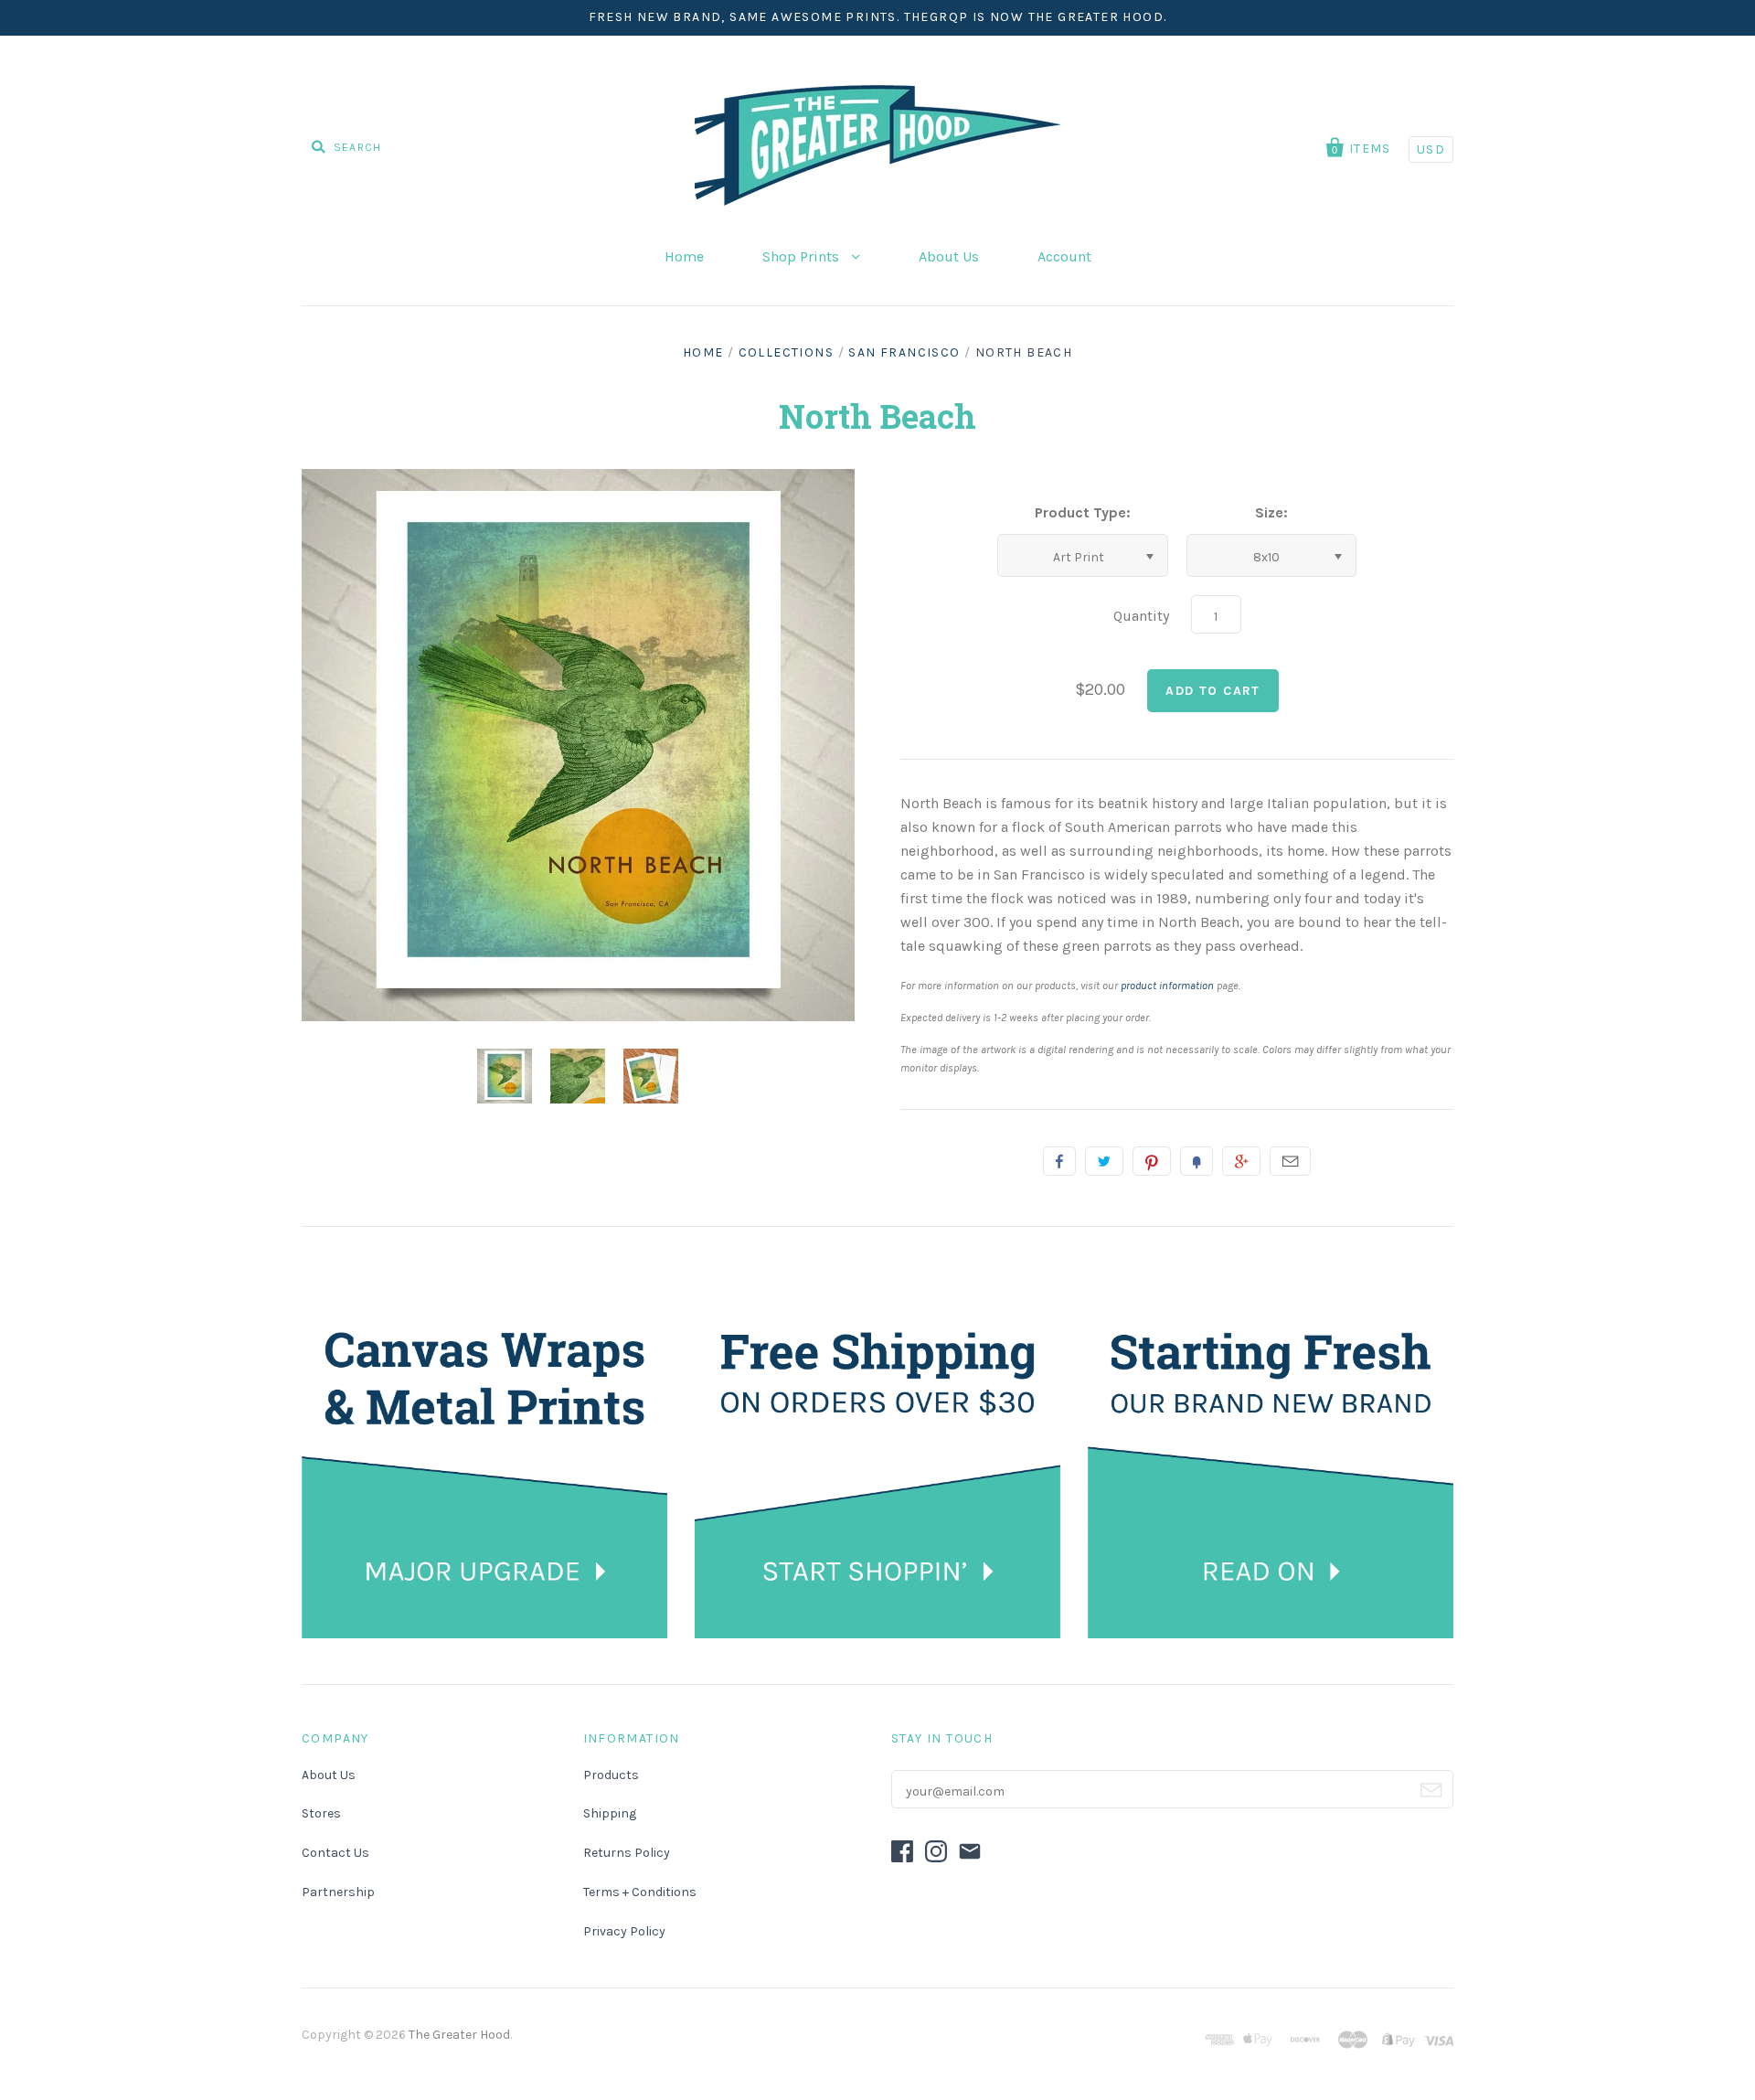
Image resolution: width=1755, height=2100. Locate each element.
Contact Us (335, 1853)
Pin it (1152, 1161)
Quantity (1141, 616)
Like (1059, 1161)
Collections (786, 352)
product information (1167, 986)
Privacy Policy (624, 1931)
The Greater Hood (459, 2035)
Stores (321, 1813)
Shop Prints (803, 256)
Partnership (338, 1892)
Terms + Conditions (640, 1892)
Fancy (1197, 1161)
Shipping (610, 1813)
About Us (949, 256)
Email (1290, 1161)
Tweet (1104, 1161)
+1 (1241, 1161)
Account (1064, 256)
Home (684, 256)
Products (611, 1775)
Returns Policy (627, 1853)
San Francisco (904, 352)
